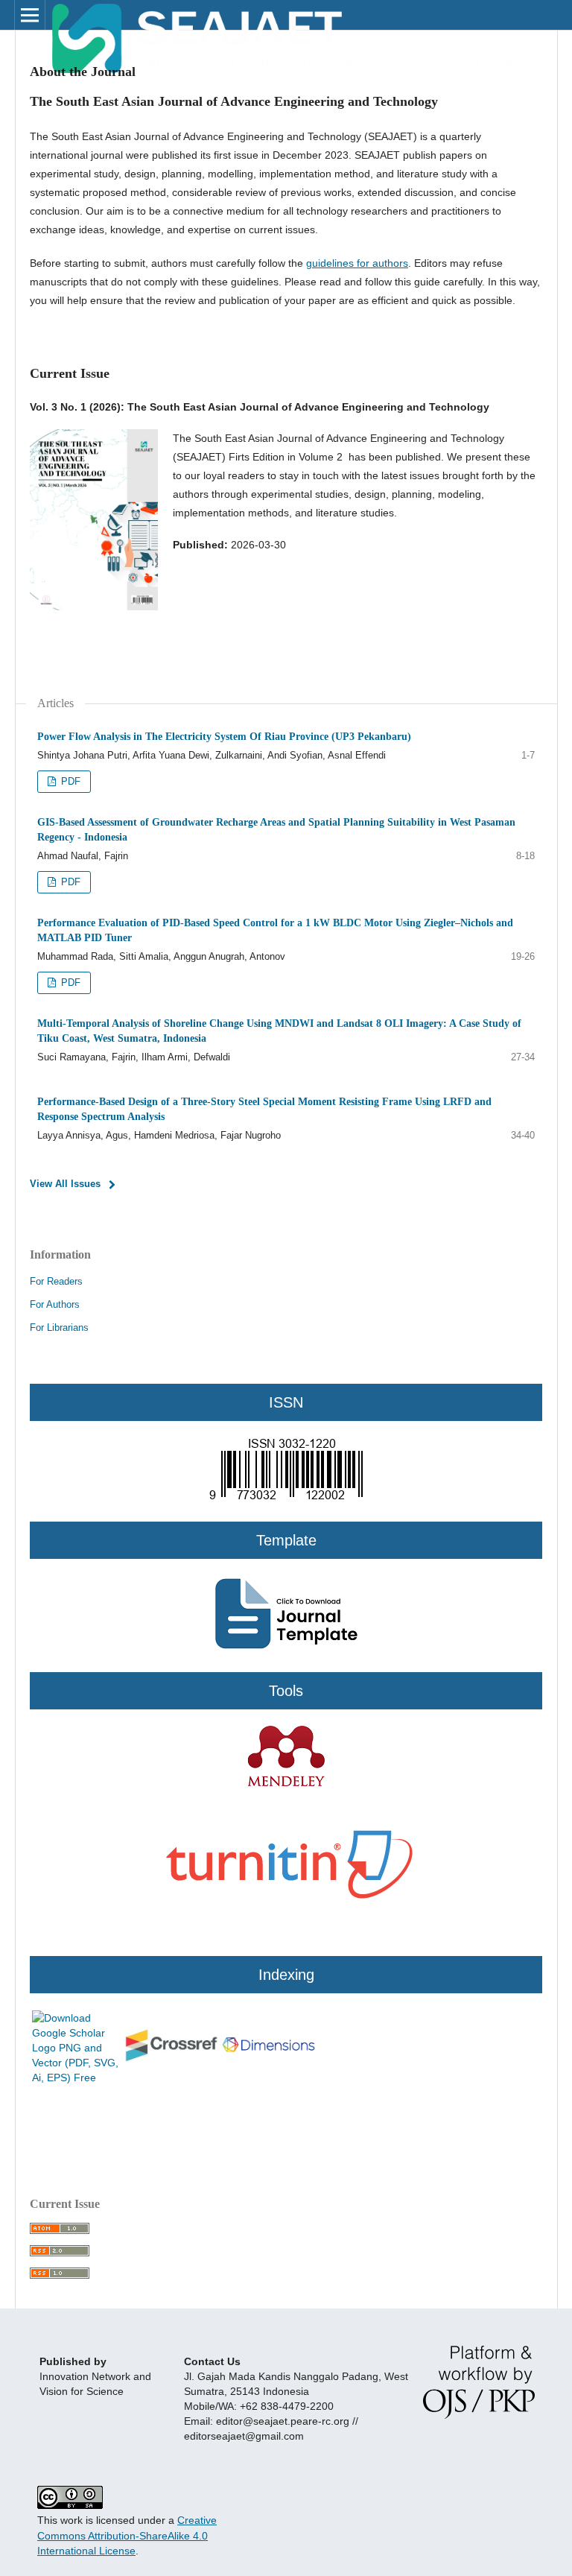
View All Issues (65, 1184)
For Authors (55, 1304)
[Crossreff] (171, 2061)
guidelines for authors (357, 263)
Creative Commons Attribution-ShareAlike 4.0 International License (127, 2535)
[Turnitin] (286, 1934)
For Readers (56, 1281)
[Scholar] (76, 2077)
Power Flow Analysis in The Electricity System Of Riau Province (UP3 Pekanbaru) (224, 737)
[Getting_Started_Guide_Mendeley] (286, 1784)
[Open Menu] (30, 15)
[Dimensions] (268, 2055)
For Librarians (59, 1327)
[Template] (286, 1514)
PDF (69, 781)
